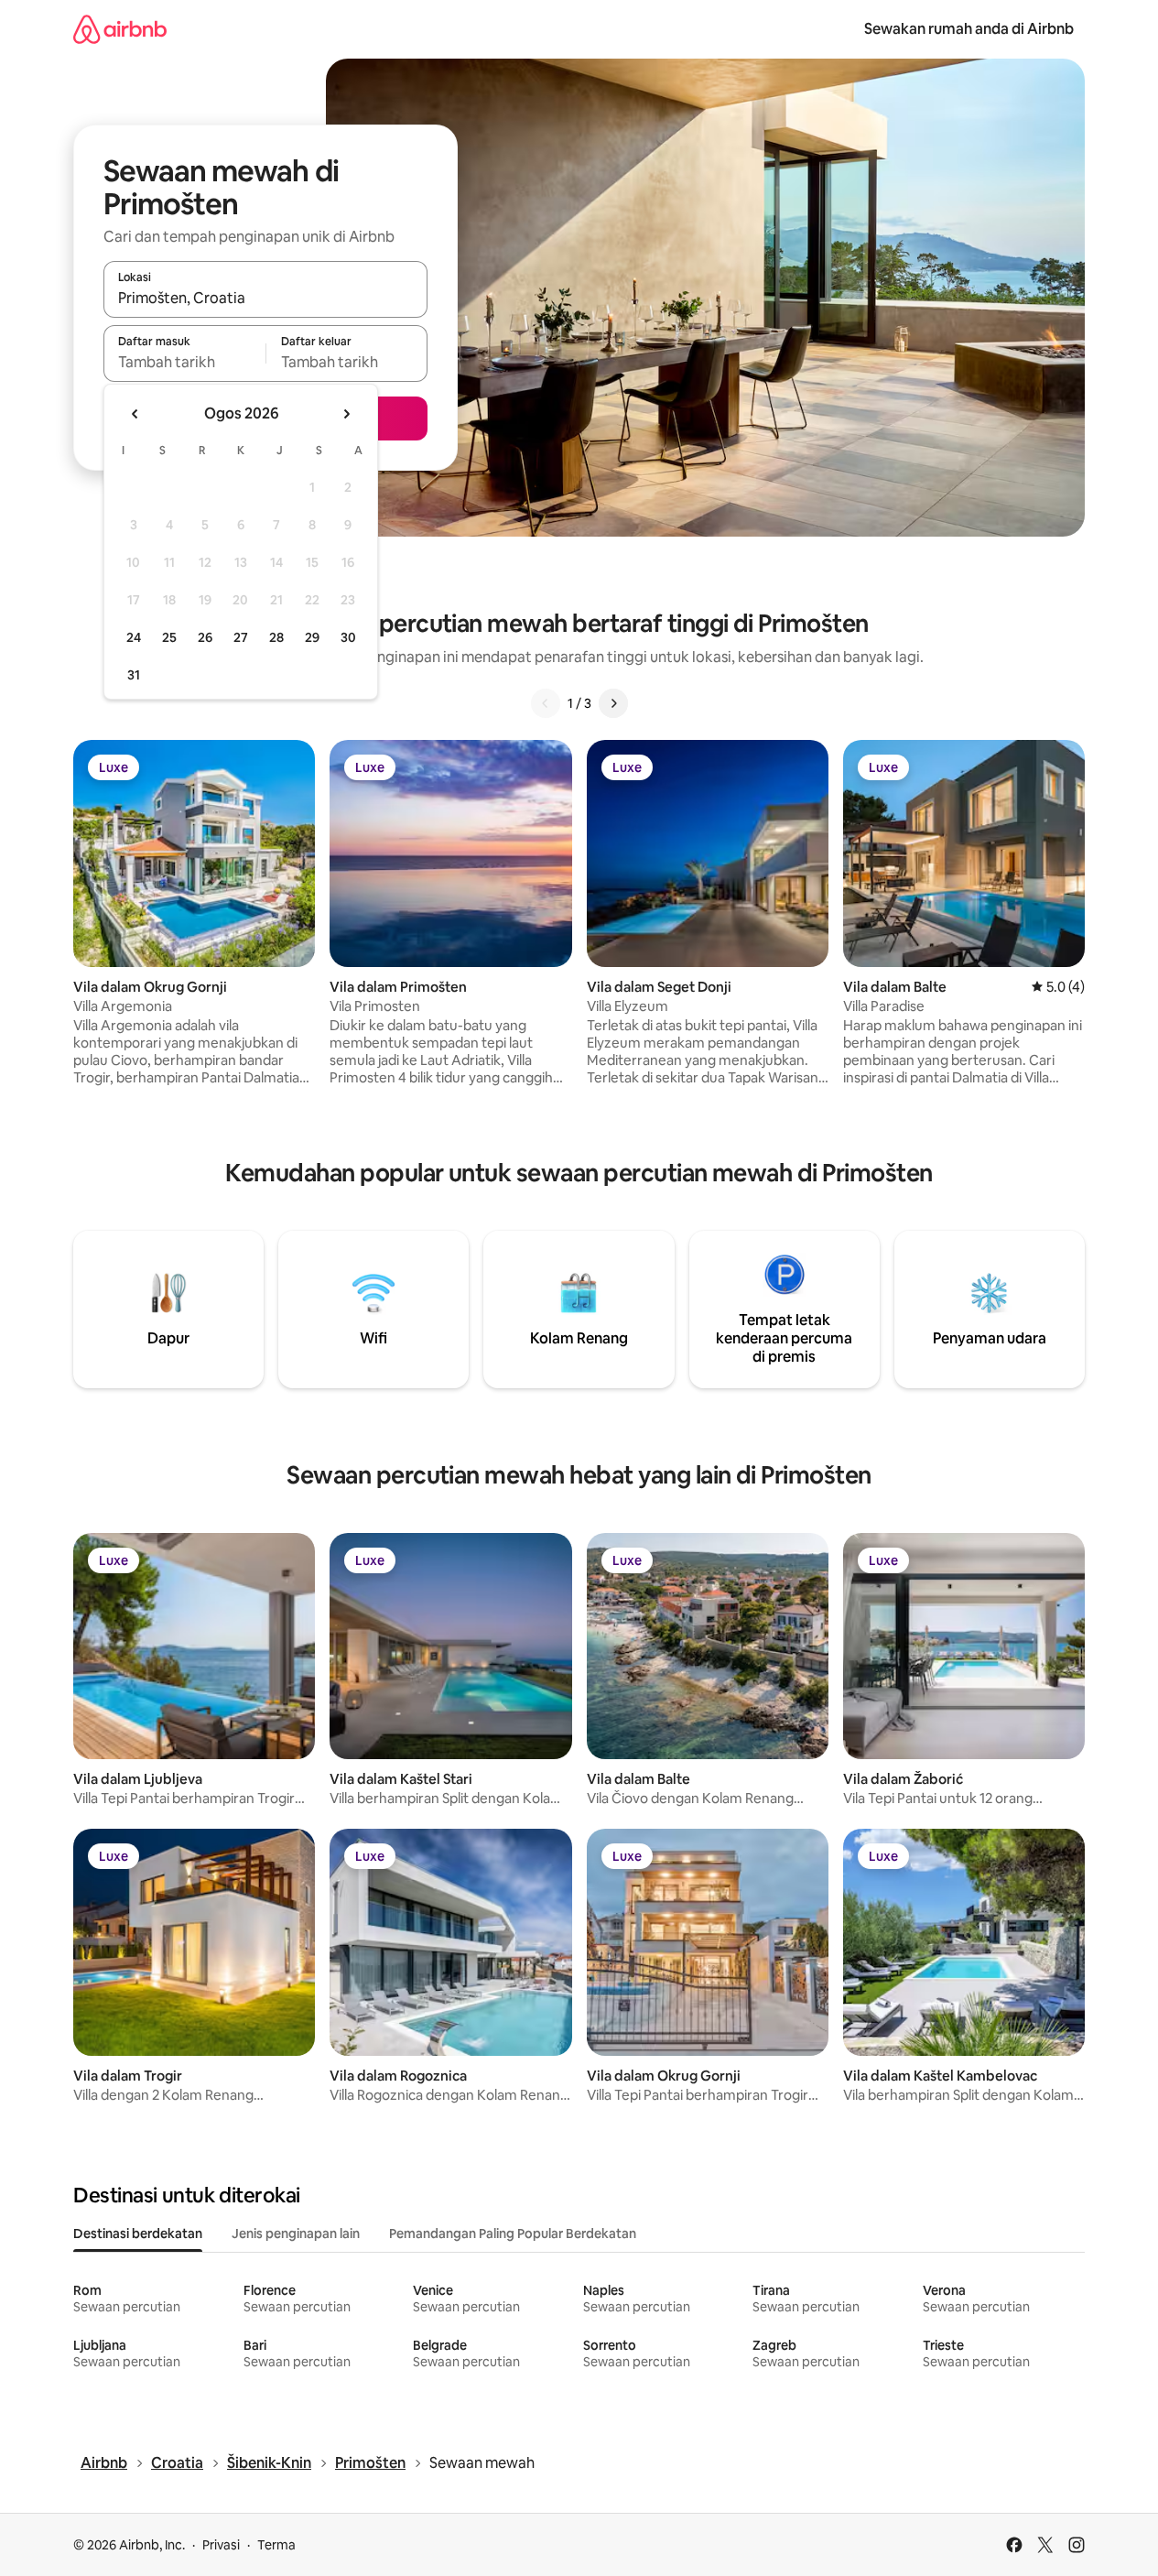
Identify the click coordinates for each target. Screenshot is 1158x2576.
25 (169, 637)
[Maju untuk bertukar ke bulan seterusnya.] (346, 414)
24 (134, 637)
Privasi (221, 2545)
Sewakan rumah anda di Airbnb (969, 29)
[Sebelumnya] (546, 703)
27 (241, 637)
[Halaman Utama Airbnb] (120, 29)
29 (312, 637)
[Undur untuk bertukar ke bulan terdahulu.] (135, 414)
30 (348, 637)
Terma (276, 2545)
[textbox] (184, 362)
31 (134, 675)
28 (276, 637)
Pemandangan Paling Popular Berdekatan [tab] (513, 2234)
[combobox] (265, 298)
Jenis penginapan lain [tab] (296, 2234)
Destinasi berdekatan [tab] (138, 2234)
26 (205, 637)
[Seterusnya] (613, 703)
